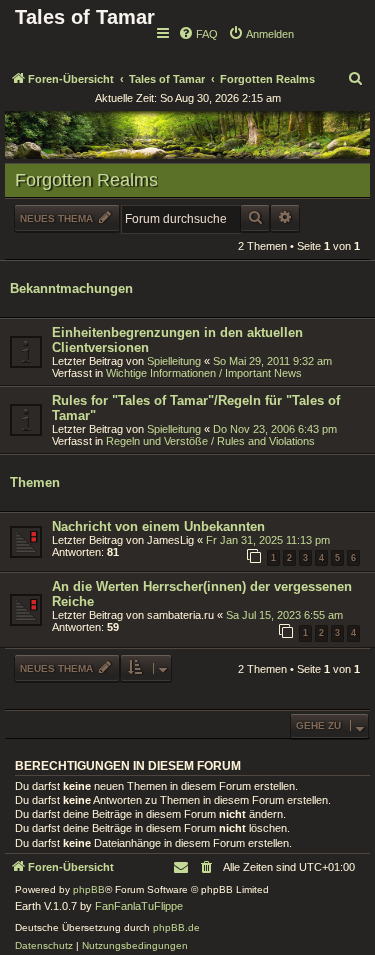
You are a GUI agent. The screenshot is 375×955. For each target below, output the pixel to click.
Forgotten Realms (86, 180)
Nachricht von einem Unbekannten (158, 526)
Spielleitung (174, 361)
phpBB (89, 889)
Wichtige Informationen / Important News (204, 373)
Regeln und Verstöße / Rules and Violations (210, 441)
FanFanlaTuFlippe (139, 906)
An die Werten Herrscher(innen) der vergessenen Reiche (202, 594)
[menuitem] (198, 34)
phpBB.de (176, 927)
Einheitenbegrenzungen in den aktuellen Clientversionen (177, 340)
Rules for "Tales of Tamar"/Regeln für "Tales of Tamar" (196, 408)
